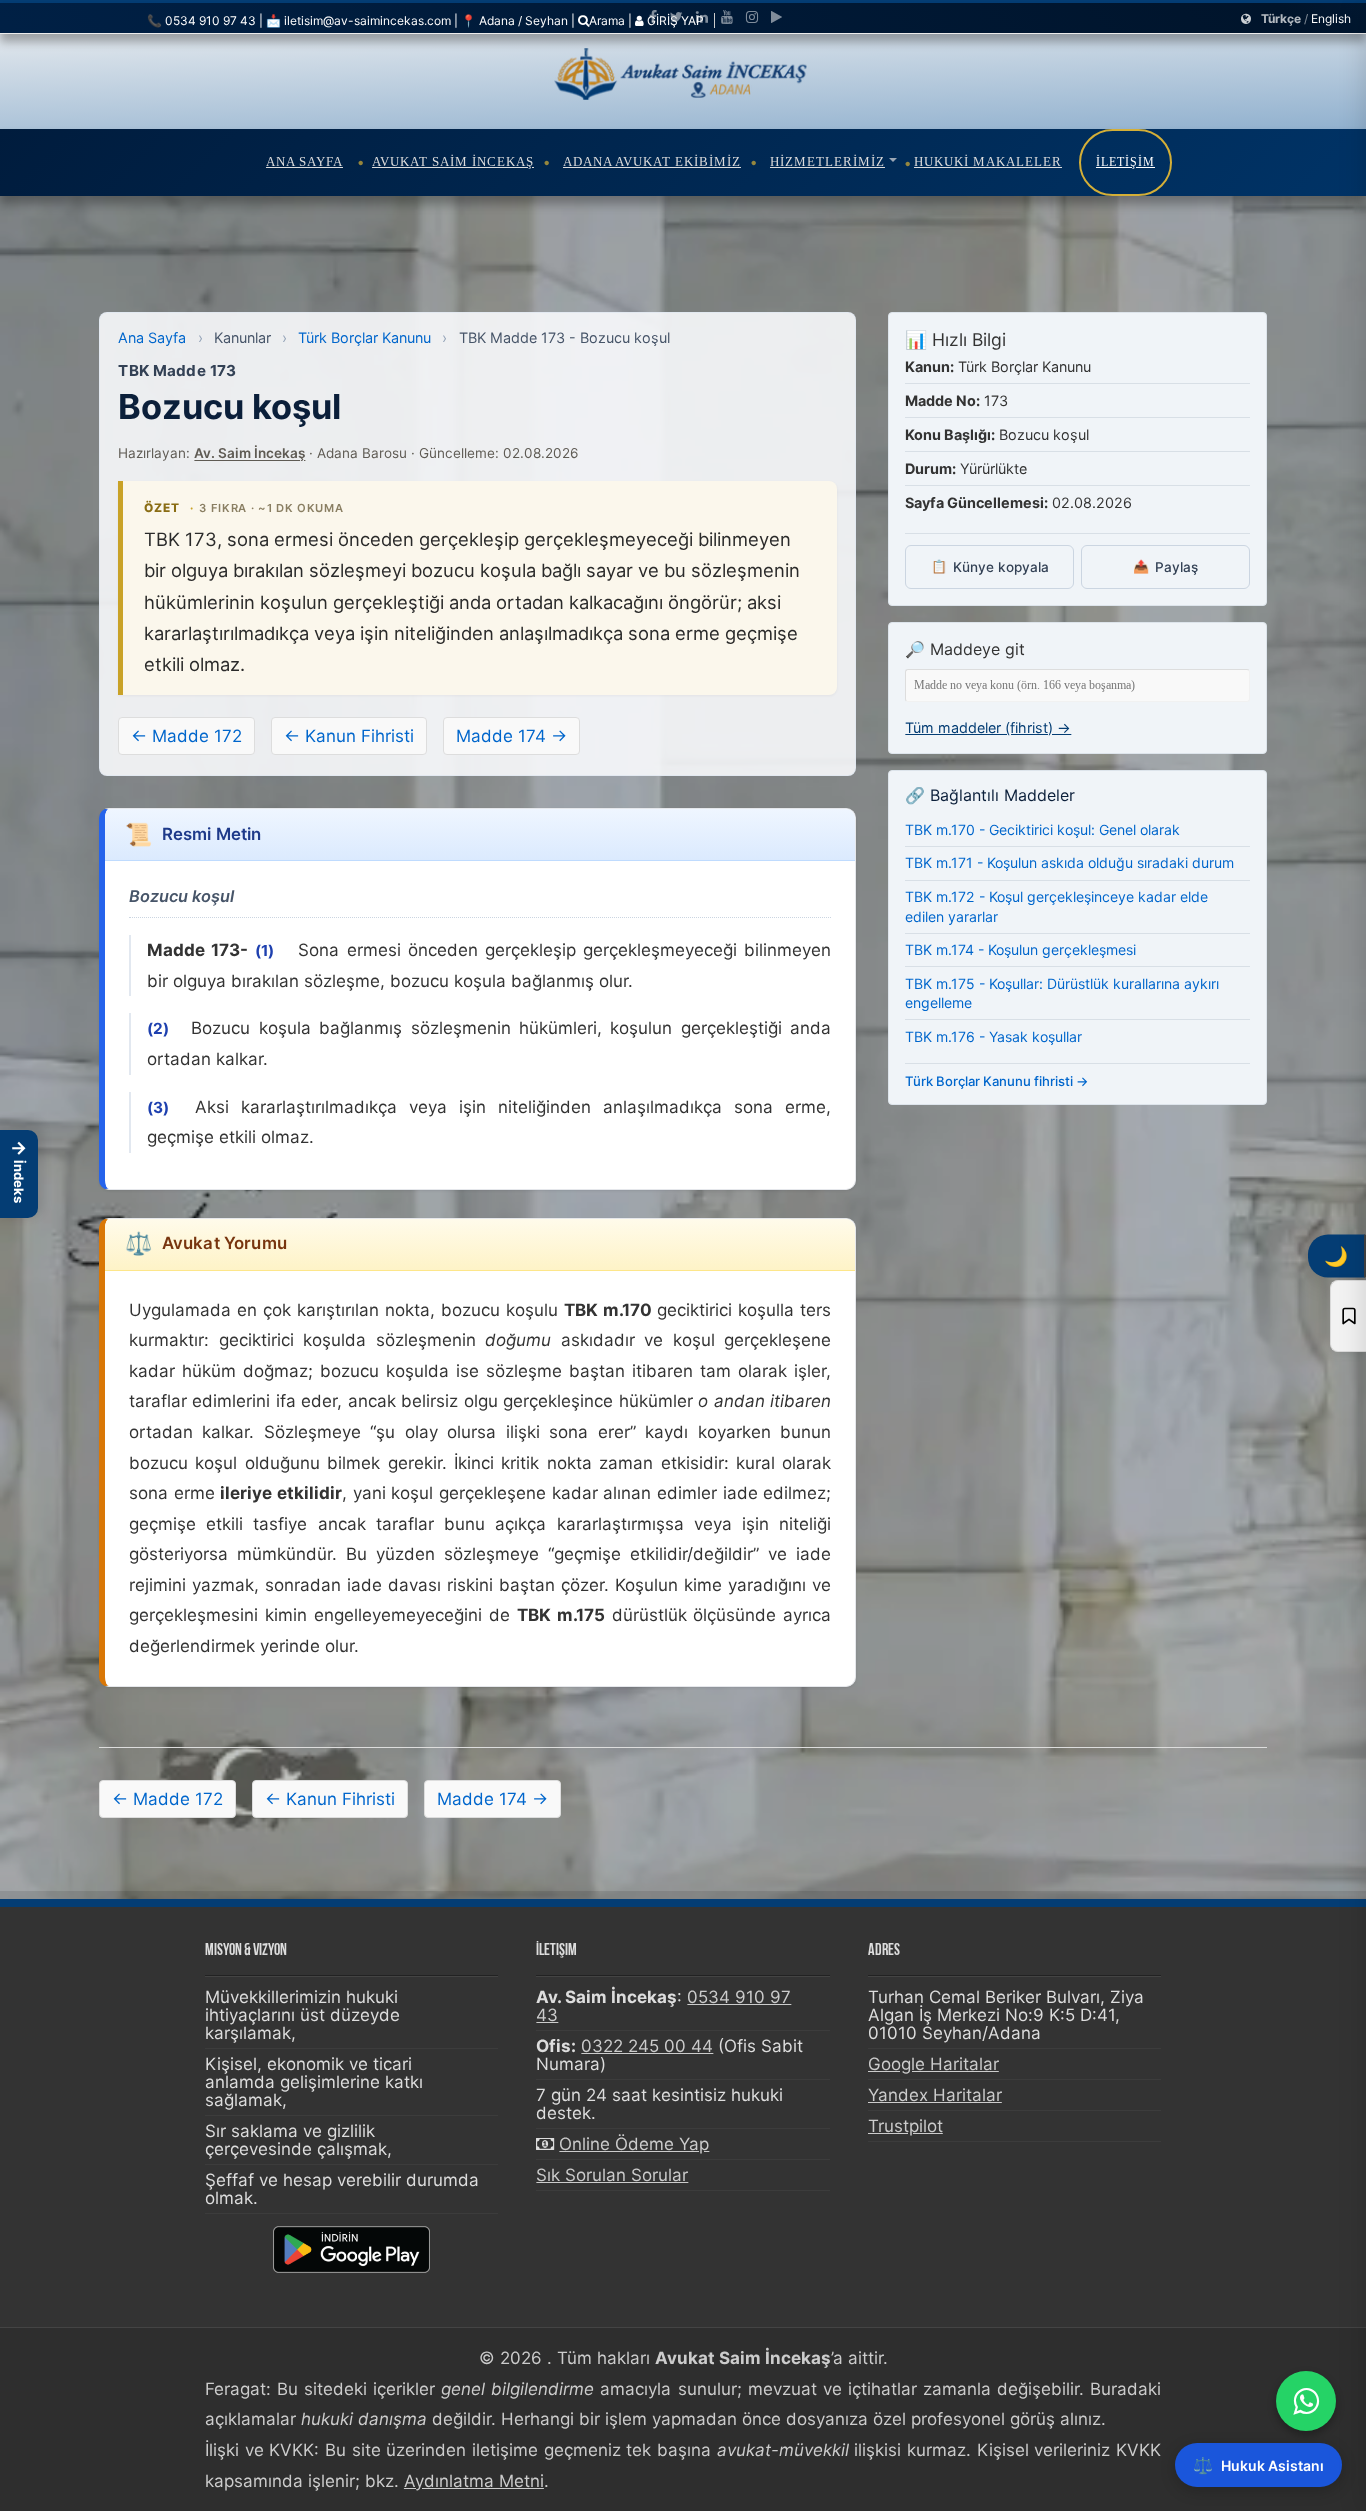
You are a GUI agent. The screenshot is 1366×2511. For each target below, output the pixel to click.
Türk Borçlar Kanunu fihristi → (997, 1081)
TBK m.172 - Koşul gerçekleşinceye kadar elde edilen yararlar (1056, 906)
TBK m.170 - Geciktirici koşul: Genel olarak (1042, 829)
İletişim (1125, 162)
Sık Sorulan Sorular (612, 2175)
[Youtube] (727, 17)
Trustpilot (905, 2126)
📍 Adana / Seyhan (514, 20)
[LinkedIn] (702, 17)
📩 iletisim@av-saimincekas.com (358, 20)
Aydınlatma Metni (474, 2481)
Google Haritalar (933, 2064)
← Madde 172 (186, 736)
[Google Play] (776, 17)
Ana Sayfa (304, 161)
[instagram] (752, 17)
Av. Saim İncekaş (249, 453)
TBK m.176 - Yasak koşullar (993, 1036)
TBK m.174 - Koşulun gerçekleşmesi (1020, 949)
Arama (607, 20)
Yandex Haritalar (935, 2095)
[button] (19, 1174)
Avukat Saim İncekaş (453, 161)
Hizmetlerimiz (827, 161)
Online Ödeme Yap (634, 2144)
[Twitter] (676, 17)
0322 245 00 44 (647, 2046)
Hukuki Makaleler (988, 161)
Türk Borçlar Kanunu (364, 337)
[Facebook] (653, 17)
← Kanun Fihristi (349, 736)
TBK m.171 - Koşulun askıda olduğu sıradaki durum (1069, 862)
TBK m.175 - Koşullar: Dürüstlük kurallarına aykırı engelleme (1062, 993)
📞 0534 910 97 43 (201, 20)
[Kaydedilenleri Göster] (1348, 1316)
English (1331, 18)
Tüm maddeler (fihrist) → (988, 727)
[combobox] (1077, 685)
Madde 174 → (511, 736)
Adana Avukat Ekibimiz (652, 161)
